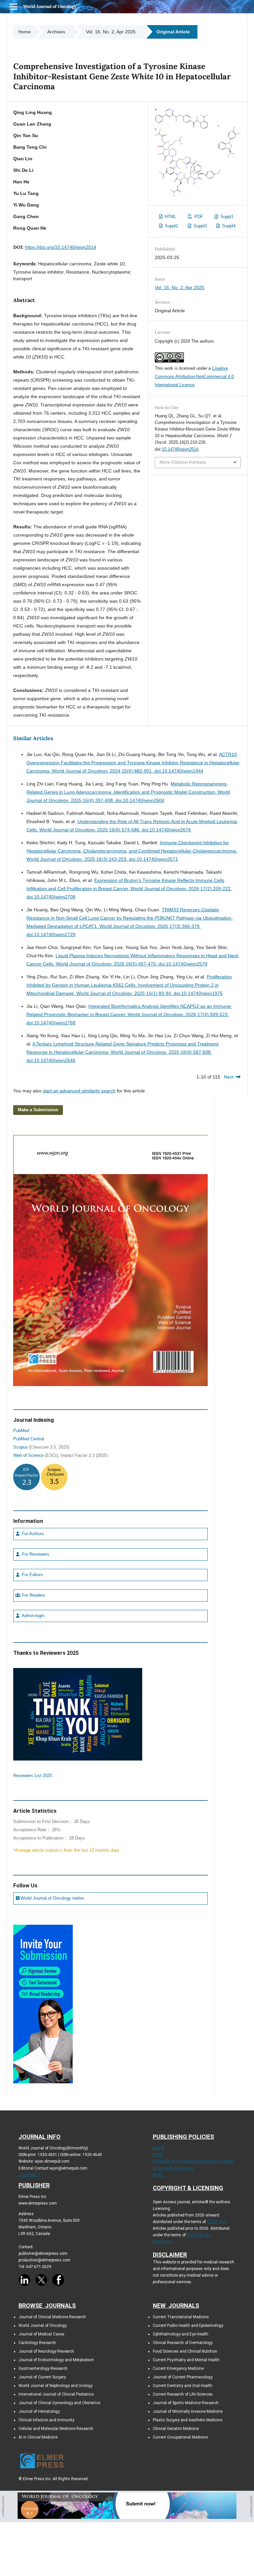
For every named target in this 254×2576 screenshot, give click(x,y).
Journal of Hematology (39, 2411)
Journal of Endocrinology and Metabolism (56, 2360)
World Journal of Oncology (50, 6)
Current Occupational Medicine (180, 2437)
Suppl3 (199, 226)
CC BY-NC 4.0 (199, 2235)
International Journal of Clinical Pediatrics (56, 2394)
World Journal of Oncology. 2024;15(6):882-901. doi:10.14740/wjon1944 (128, 771)
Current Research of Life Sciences (183, 2394)
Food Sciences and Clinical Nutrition (185, 2351)
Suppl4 (228, 226)
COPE (158, 2155)
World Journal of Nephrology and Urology (56, 2386)
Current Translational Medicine (181, 2317)
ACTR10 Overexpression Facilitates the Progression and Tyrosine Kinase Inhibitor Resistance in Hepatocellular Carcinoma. (133, 763)
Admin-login (32, 1616)
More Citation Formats (183, 462)
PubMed (21, 1431)
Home (24, 32)
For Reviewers (35, 1554)
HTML (170, 217)
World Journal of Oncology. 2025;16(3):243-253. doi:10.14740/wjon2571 (102, 859)
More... (159, 2175)
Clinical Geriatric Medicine (176, 2429)
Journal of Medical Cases (42, 2334)
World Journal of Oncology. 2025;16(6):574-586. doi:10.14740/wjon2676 (115, 830)
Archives (56, 32)
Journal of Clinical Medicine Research (52, 2317)
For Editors (32, 1575)
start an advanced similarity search (79, 1091)
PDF (198, 217)
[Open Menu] (13, 7)
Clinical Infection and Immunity (46, 2420)
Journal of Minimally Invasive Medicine (188, 2411)
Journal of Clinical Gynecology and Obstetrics (60, 2403)
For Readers (33, 1595)
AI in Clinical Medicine (38, 2437)
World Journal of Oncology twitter (52, 1898)
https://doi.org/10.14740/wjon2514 (61, 247)
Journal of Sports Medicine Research (186, 2403)
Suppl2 (171, 226)
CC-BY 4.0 (216, 2222)
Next (229, 1077)
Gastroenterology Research (43, 2368)
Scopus (21, 1447)
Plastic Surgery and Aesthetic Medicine (188, 2420)
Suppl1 (226, 217)
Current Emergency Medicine (178, 2368)
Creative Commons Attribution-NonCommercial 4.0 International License (194, 377)
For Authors (32, 1534)
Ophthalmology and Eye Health (181, 2334)
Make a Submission (38, 1110)
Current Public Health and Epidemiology (188, 2326)
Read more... (164, 2242)
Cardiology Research (37, 2343)
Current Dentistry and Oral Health (183, 2386)
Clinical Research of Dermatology (183, 2343)
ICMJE (159, 2148)
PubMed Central (29, 1439)
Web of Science (28, 1456)
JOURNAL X (29, 2175)
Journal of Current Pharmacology (183, 2377)
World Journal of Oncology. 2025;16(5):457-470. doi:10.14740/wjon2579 (132, 964)
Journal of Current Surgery (42, 2377)
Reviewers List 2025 (33, 1776)
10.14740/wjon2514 (180, 449)
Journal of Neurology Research (46, 2351)
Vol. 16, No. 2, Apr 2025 (111, 32)
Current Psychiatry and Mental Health (186, 2360)
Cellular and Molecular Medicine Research (56, 2429)
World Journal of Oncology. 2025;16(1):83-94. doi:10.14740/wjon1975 (149, 993)
